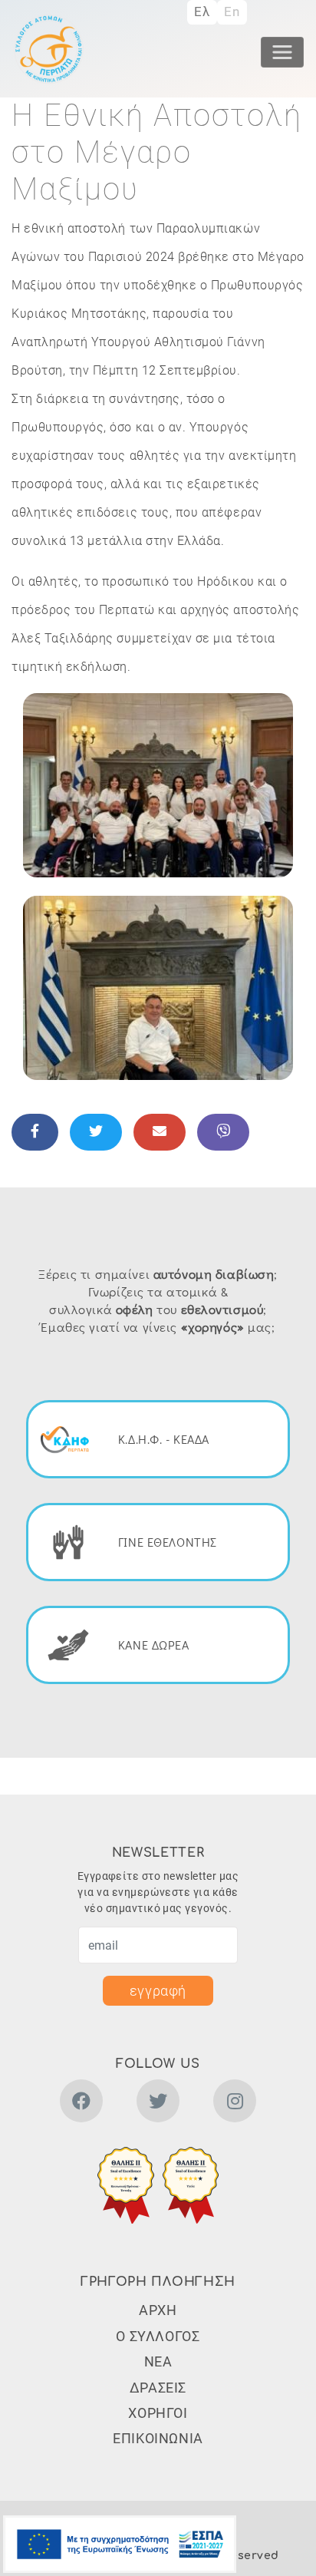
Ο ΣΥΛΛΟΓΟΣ (158, 2336)
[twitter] (158, 2104)
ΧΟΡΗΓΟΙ (158, 2413)
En (232, 12)
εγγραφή (158, 1991)
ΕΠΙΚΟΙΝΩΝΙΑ (158, 2438)
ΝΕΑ (158, 2361)
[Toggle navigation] (282, 52)
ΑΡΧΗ (158, 2310)
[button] (158, 784)
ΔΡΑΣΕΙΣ (158, 2388)
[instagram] (235, 2104)
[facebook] (81, 2104)
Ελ (202, 12)
